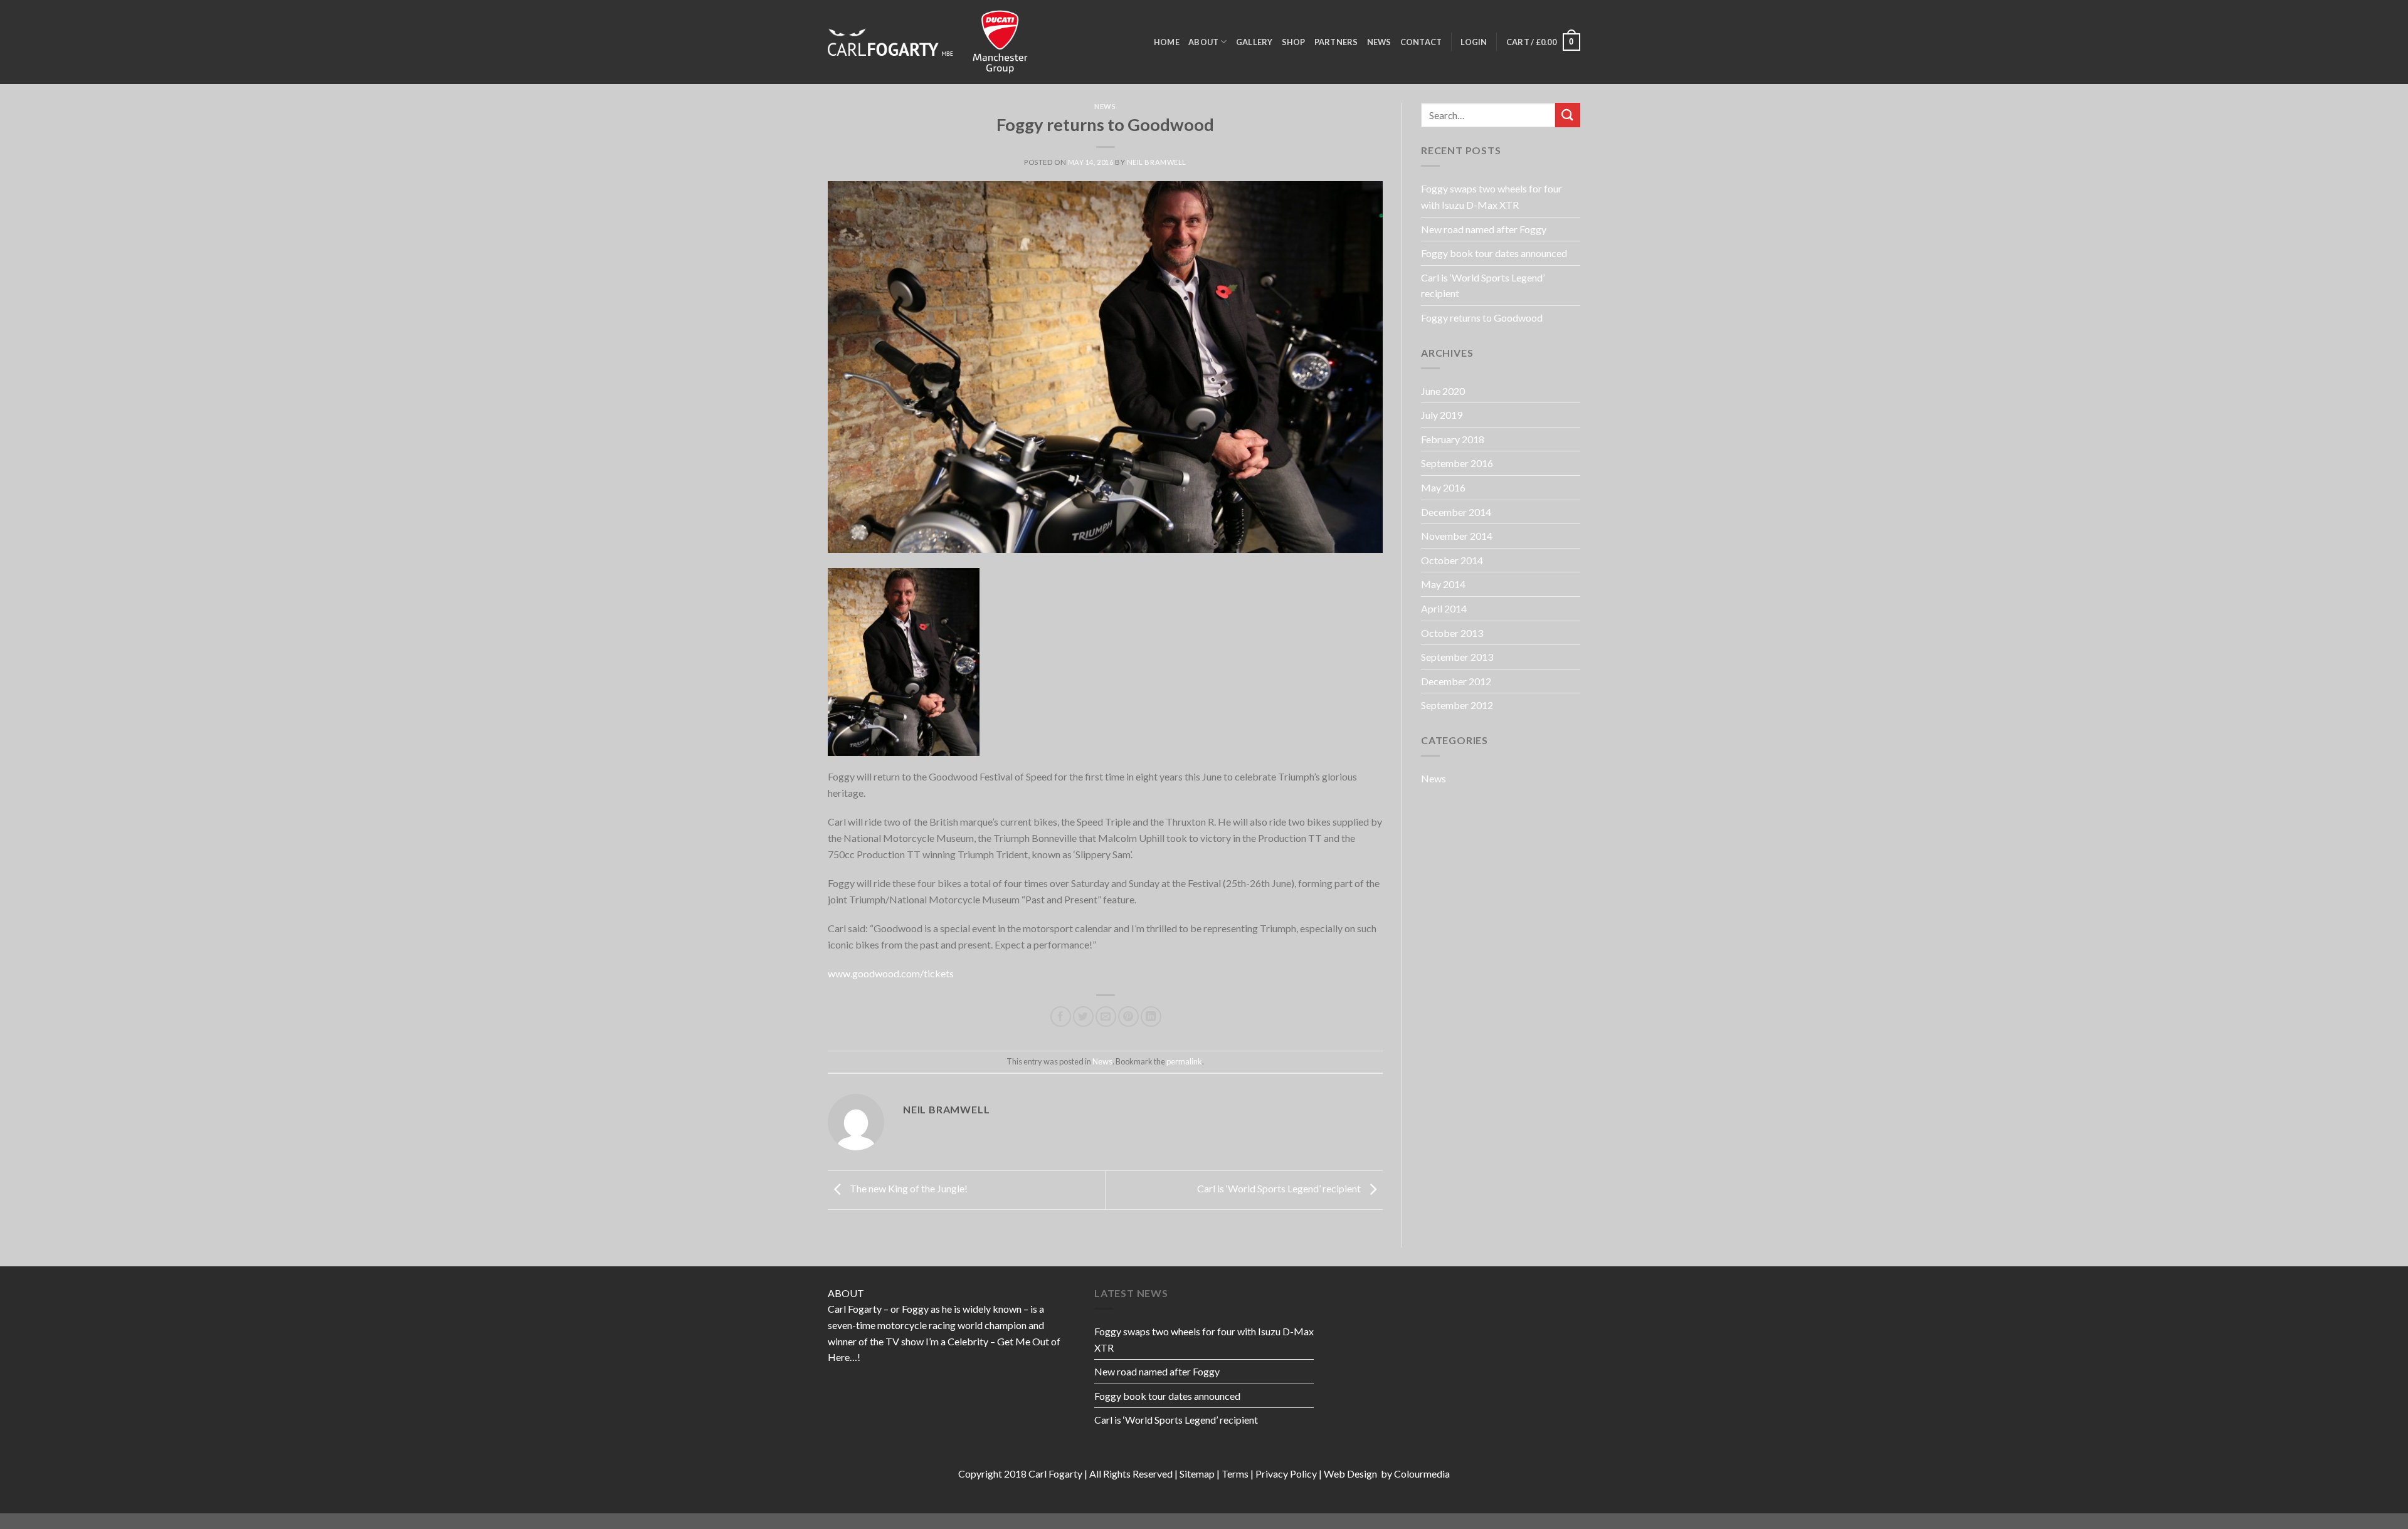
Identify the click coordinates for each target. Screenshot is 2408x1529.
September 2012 (1457, 705)
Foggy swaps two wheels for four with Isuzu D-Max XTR (1492, 197)
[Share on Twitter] (1083, 1017)
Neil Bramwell (1157, 162)
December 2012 (1456, 681)
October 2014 (1452, 560)
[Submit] (1568, 115)
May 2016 (1443, 487)
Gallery (1254, 42)
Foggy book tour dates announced (1494, 253)
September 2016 (1457, 463)
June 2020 (1443, 391)
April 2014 (1444, 608)
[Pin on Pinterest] (1128, 1017)
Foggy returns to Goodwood (1482, 318)
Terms (1235, 1474)
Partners (1336, 42)
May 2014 (1443, 584)
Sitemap (1197, 1474)
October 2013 (1452, 633)
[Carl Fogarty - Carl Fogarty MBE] (890, 42)
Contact (1421, 42)
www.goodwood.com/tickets (891, 973)
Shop (1294, 42)
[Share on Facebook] (1061, 1017)
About (1203, 42)
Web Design (1351, 1474)
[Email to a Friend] (1106, 1017)
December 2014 (1456, 512)
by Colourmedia (1414, 1474)
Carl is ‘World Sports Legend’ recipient (1280, 1189)
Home (1167, 42)
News (1379, 42)
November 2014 (1457, 536)
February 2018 (1453, 439)
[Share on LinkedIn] (1151, 1017)
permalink (1184, 1061)
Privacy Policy (1286, 1474)
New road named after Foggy (1484, 229)
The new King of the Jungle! (908, 1189)
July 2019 (1442, 415)
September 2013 (1457, 657)
